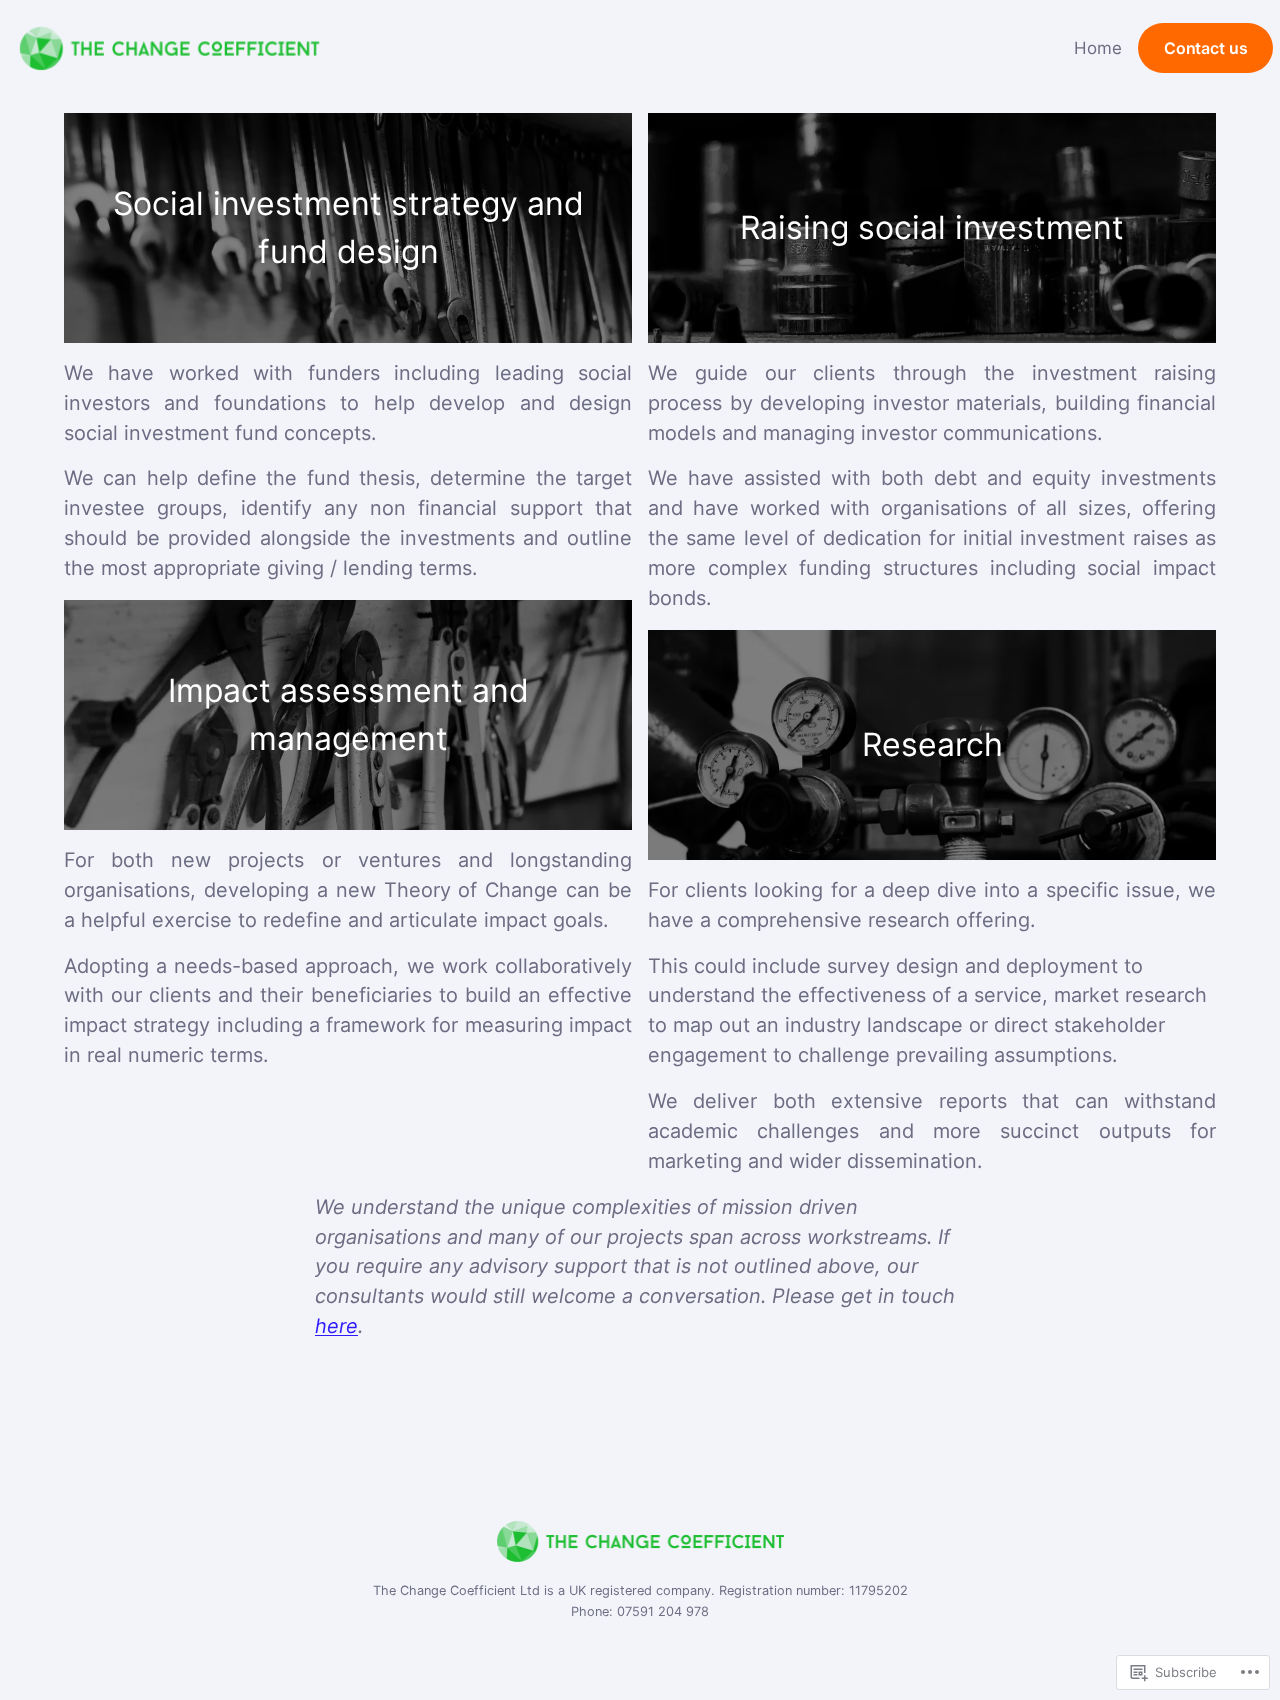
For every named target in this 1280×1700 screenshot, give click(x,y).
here (336, 1326)
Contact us (1205, 48)
